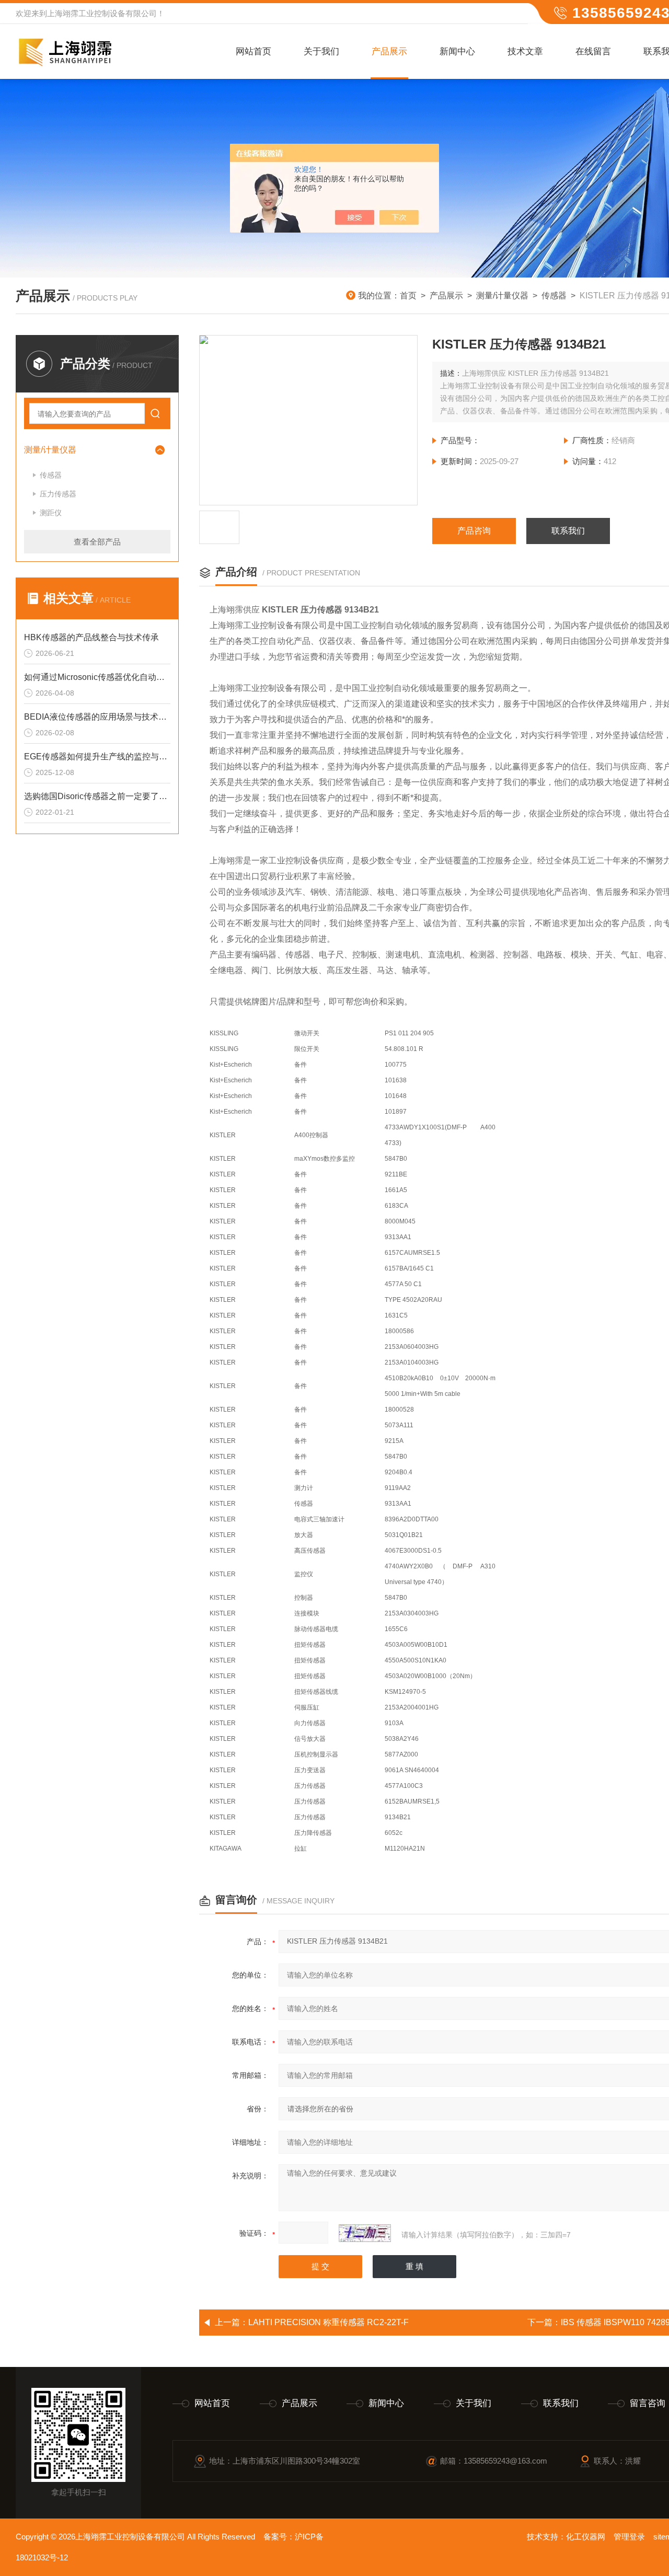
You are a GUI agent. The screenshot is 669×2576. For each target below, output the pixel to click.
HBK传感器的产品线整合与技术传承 (91, 637)
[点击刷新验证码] (365, 2233)
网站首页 (253, 51)
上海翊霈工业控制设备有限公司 (102, 13)
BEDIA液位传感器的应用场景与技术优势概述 (97, 717)
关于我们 (321, 51)
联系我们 (568, 531)
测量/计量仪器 (502, 296)
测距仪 (51, 513)
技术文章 (525, 51)
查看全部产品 (97, 542)
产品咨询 (474, 531)
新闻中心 (457, 51)
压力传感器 (58, 494)
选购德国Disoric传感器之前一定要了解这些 (97, 796)
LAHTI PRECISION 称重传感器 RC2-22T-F (328, 2322)
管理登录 (629, 2537)
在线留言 (593, 51)
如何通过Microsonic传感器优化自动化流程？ (97, 677)
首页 (408, 296)
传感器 (554, 296)
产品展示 (389, 51)
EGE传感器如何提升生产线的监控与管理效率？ (97, 756)
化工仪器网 (586, 2537)
